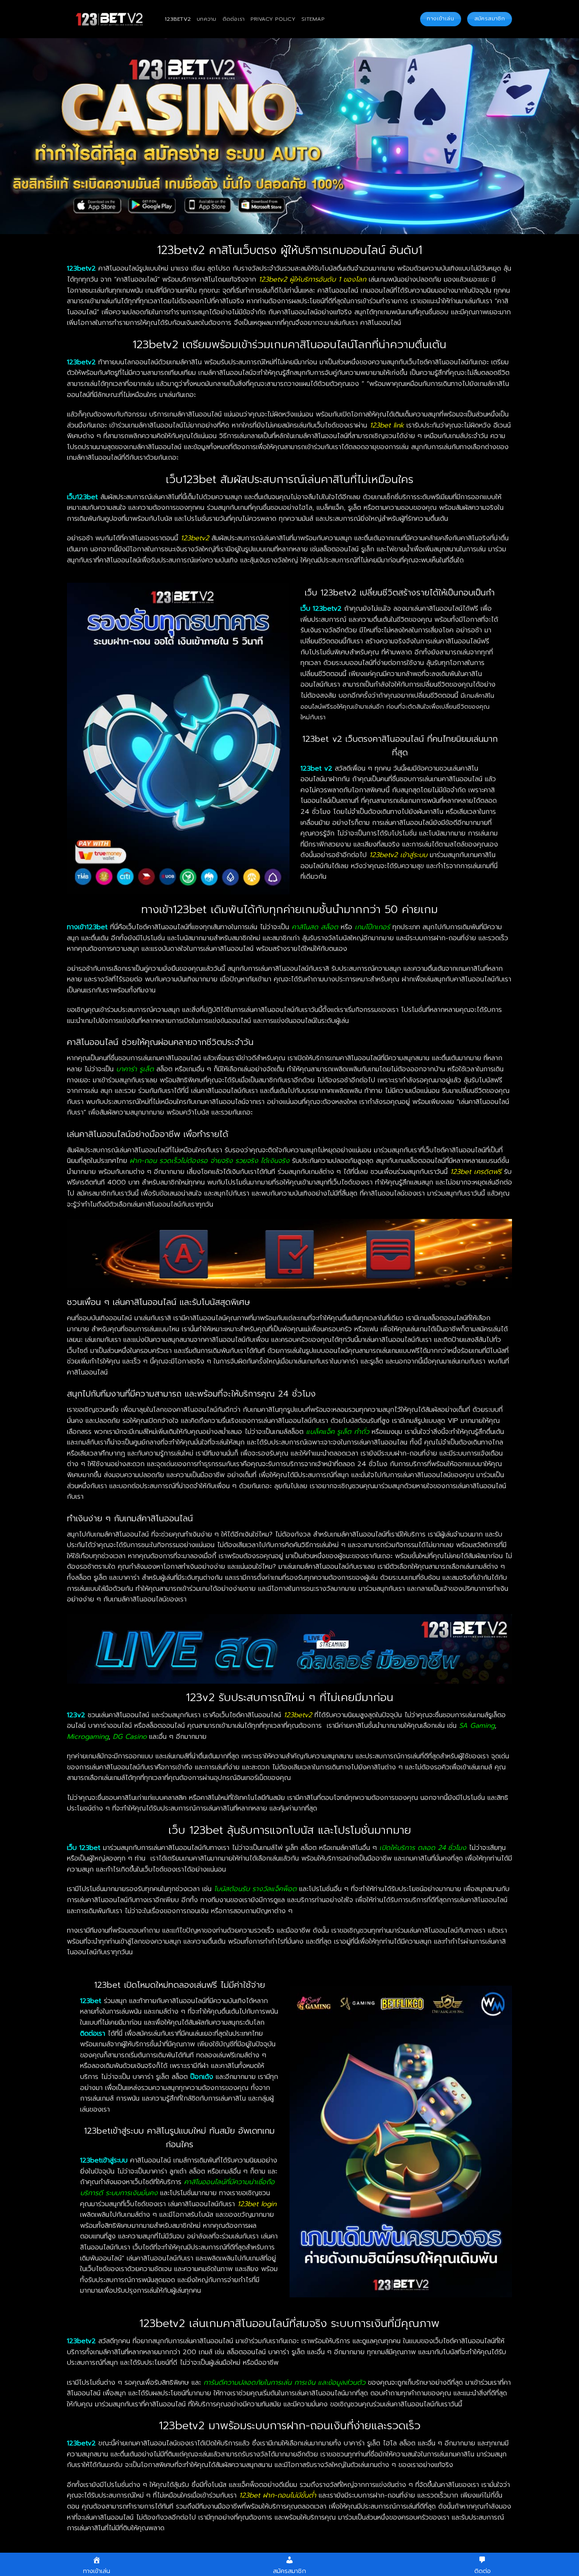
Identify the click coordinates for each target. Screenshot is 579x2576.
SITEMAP (313, 19)
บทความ (207, 19)
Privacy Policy (273, 19)
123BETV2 (178, 19)
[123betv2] (109, 19)
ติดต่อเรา (234, 19)
